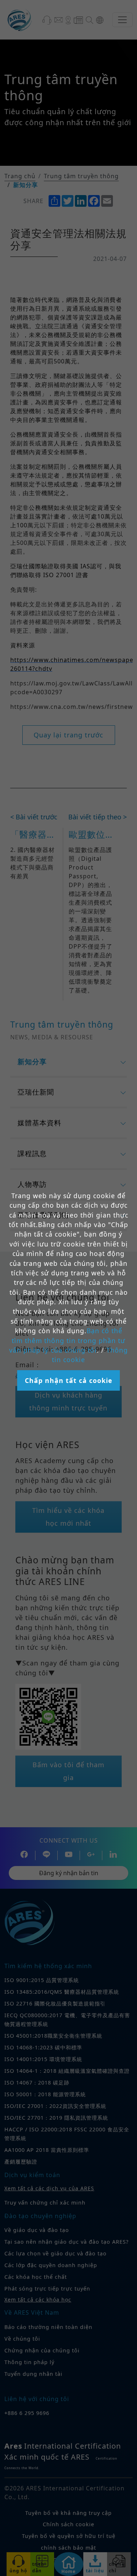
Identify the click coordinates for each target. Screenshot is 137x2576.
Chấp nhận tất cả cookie (68, 1380)
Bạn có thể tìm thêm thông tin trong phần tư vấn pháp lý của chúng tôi (67, 1340)
